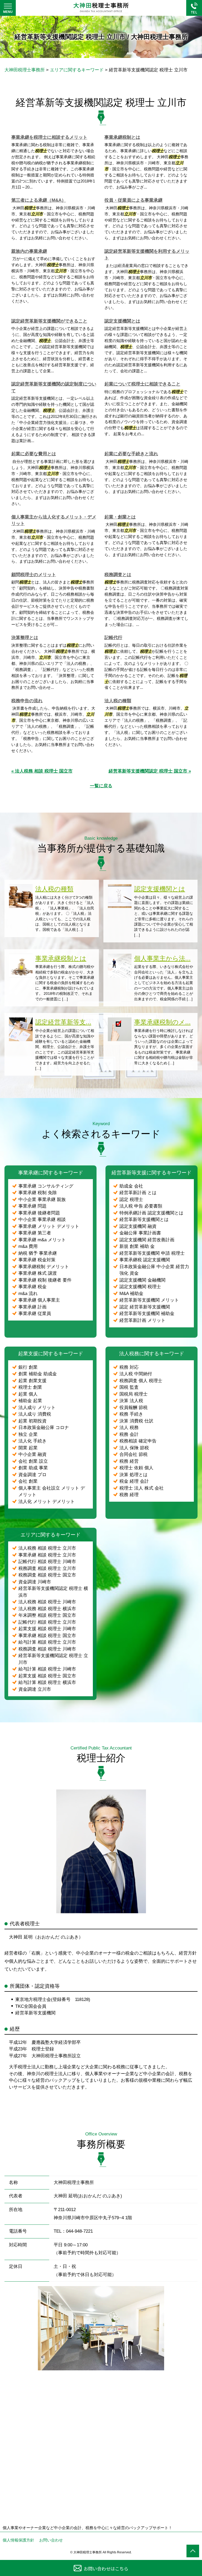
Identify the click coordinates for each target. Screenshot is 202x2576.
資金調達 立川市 (35, 1689)
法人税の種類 (118, 701)
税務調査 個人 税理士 (141, 1381)
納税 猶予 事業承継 (38, 1253)
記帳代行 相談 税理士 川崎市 (47, 1562)
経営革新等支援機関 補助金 (147, 1314)
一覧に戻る (101, 786)
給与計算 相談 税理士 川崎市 (47, 1669)
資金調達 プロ (32, 1475)
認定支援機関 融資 (138, 1226)
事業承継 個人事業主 (39, 1300)
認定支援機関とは (122, 321)
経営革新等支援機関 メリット (149, 1300)
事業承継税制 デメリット (44, 1267)
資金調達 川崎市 (35, 1582)
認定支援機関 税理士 (140, 1287)
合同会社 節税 (133, 1454)
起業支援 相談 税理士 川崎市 (47, 1629)
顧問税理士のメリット (34, 575)
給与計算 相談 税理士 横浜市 (47, 1682)
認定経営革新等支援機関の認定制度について (54, 387)
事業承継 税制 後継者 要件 (45, 1280)
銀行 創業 (28, 1367)
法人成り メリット (37, 1408)
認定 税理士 (131, 1200)
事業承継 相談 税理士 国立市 (47, 1636)
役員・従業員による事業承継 (133, 200)
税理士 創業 (30, 1387)
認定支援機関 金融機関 (142, 1280)
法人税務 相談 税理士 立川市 (47, 1548)
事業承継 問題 (32, 1206)
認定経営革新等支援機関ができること (49, 321)
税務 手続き (131, 1414)
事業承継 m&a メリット (42, 1240)
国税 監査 (129, 1387)
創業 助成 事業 (33, 1468)
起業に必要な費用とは (34, 454)
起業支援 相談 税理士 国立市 (47, 1676)
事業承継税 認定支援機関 (145, 1260)
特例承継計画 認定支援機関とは (151, 1213)
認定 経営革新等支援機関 (145, 1307)
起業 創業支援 (32, 1381)
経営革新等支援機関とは (144, 1220)
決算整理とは (25, 638)
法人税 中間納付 (136, 1374)
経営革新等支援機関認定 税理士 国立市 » (150, 771)
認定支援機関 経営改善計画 (147, 1240)
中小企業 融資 (32, 1454)
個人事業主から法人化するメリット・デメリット (54, 520)
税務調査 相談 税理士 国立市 (47, 1575)
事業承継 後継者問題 (39, 1213)
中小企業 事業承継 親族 (42, 1200)
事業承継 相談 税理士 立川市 (47, 1555)
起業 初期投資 (32, 1421)
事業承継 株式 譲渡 (38, 1273)
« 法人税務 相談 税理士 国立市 (42, 771)
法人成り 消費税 (35, 1414)
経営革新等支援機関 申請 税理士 (152, 1253)
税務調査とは (118, 575)
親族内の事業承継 (29, 251)
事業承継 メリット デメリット (49, 1226)
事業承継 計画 (32, 1307)
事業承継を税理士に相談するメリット (49, 137)
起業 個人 (28, 1394)
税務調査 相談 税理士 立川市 (47, 1568)
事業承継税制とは (122, 137)
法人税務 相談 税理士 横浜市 (47, 1609)
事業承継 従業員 (35, 1314)
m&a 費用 (28, 1246)
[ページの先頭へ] (193, 2551)
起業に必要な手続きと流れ (131, 454)
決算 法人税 (131, 1401)
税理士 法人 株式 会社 (142, 1488)
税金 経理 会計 (134, 1481)
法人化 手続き (32, 1441)
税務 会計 (129, 1434)
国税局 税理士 (133, 1394)
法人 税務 (129, 1428)
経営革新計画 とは (138, 1193)
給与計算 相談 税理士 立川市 (47, 1642)
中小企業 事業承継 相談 (42, 1220)
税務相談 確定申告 (138, 1441)
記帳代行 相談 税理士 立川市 (47, 1622)
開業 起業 (28, 1448)
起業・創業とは (120, 517)
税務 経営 (129, 1461)
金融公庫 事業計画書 (140, 1233)
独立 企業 (28, 1434)
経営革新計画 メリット (142, 1320)
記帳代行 (113, 638)
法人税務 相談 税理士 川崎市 (47, 1602)
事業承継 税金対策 (37, 1260)
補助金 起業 (30, 1401)
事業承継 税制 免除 (38, 1193)
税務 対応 (129, 1367)
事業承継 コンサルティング (46, 1186)
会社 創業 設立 (33, 1461)
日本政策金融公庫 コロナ (44, 1428)
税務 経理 (129, 1495)
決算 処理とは (133, 1475)
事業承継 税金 (32, 1287)
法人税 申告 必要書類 (141, 1206)
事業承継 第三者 (35, 1233)
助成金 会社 (131, 1186)
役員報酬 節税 (133, 1408)
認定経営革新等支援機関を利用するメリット (147, 255)
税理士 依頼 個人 (136, 1468)
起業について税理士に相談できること (142, 384)
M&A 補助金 (131, 1294)
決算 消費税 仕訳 (136, 1421)
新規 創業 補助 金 (137, 1246)
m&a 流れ (28, 1294)
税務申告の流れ (27, 701)
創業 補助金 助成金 (38, 1374)
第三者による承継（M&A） (39, 200)
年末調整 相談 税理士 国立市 (47, 1615)
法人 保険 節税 (134, 1448)
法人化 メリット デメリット (47, 1502)
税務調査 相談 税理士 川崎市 (47, 1649)
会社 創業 (28, 1481)
